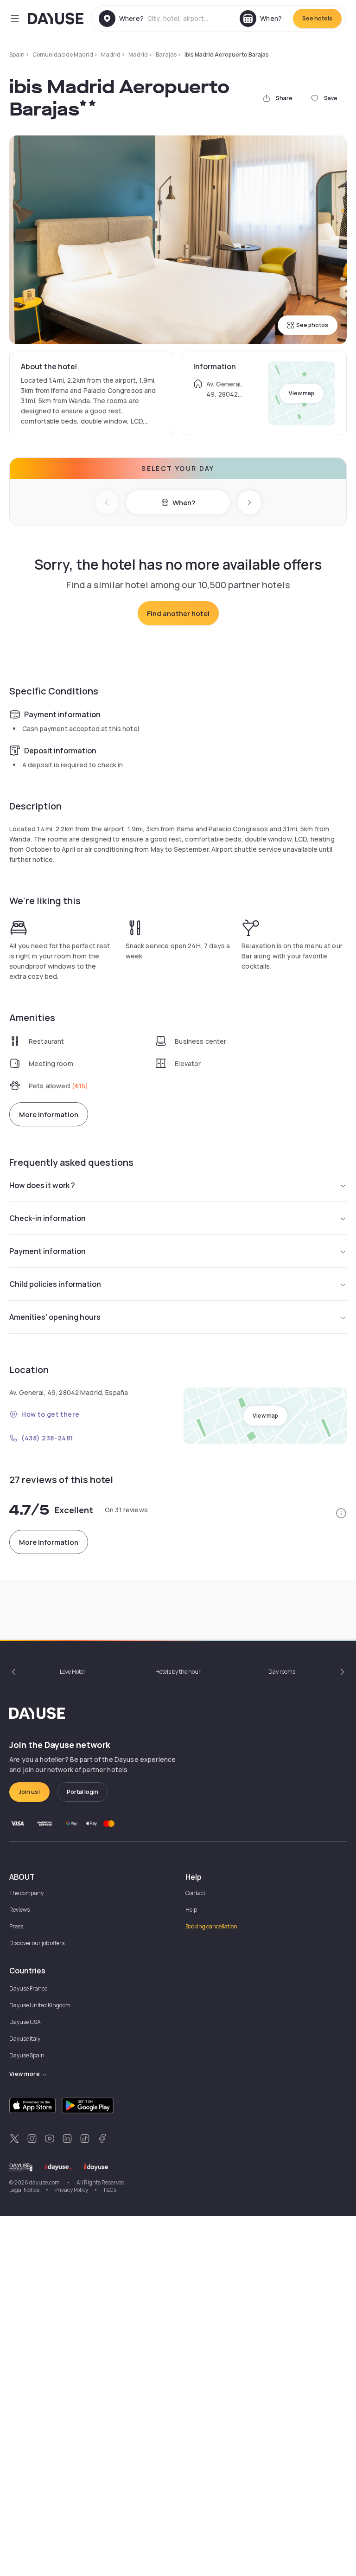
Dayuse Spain (27, 2055)
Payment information (48, 1251)
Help (191, 1910)
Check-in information (48, 1218)
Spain (17, 55)
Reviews (19, 1910)
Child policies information (55, 1284)
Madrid (111, 55)
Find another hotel (178, 613)
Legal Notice (24, 2190)
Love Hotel (72, 1672)
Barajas (166, 55)
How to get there (51, 1414)
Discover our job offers (37, 1943)
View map (302, 393)
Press (16, 1926)
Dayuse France (28, 1988)
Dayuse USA (25, 2022)
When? (184, 503)
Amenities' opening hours (55, 1317)
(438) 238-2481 (47, 1438)
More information (49, 1115)
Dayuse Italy (25, 2039)
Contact (195, 1893)
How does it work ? (42, 1185)
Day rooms (282, 1672)
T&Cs (110, 2190)
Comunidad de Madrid (63, 55)
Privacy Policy (71, 2190)
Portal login (83, 1792)
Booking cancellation (211, 1926)
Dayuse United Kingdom (40, 2005)
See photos (312, 325)
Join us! (29, 1792)
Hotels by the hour (178, 1672)
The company (26, 1893)
